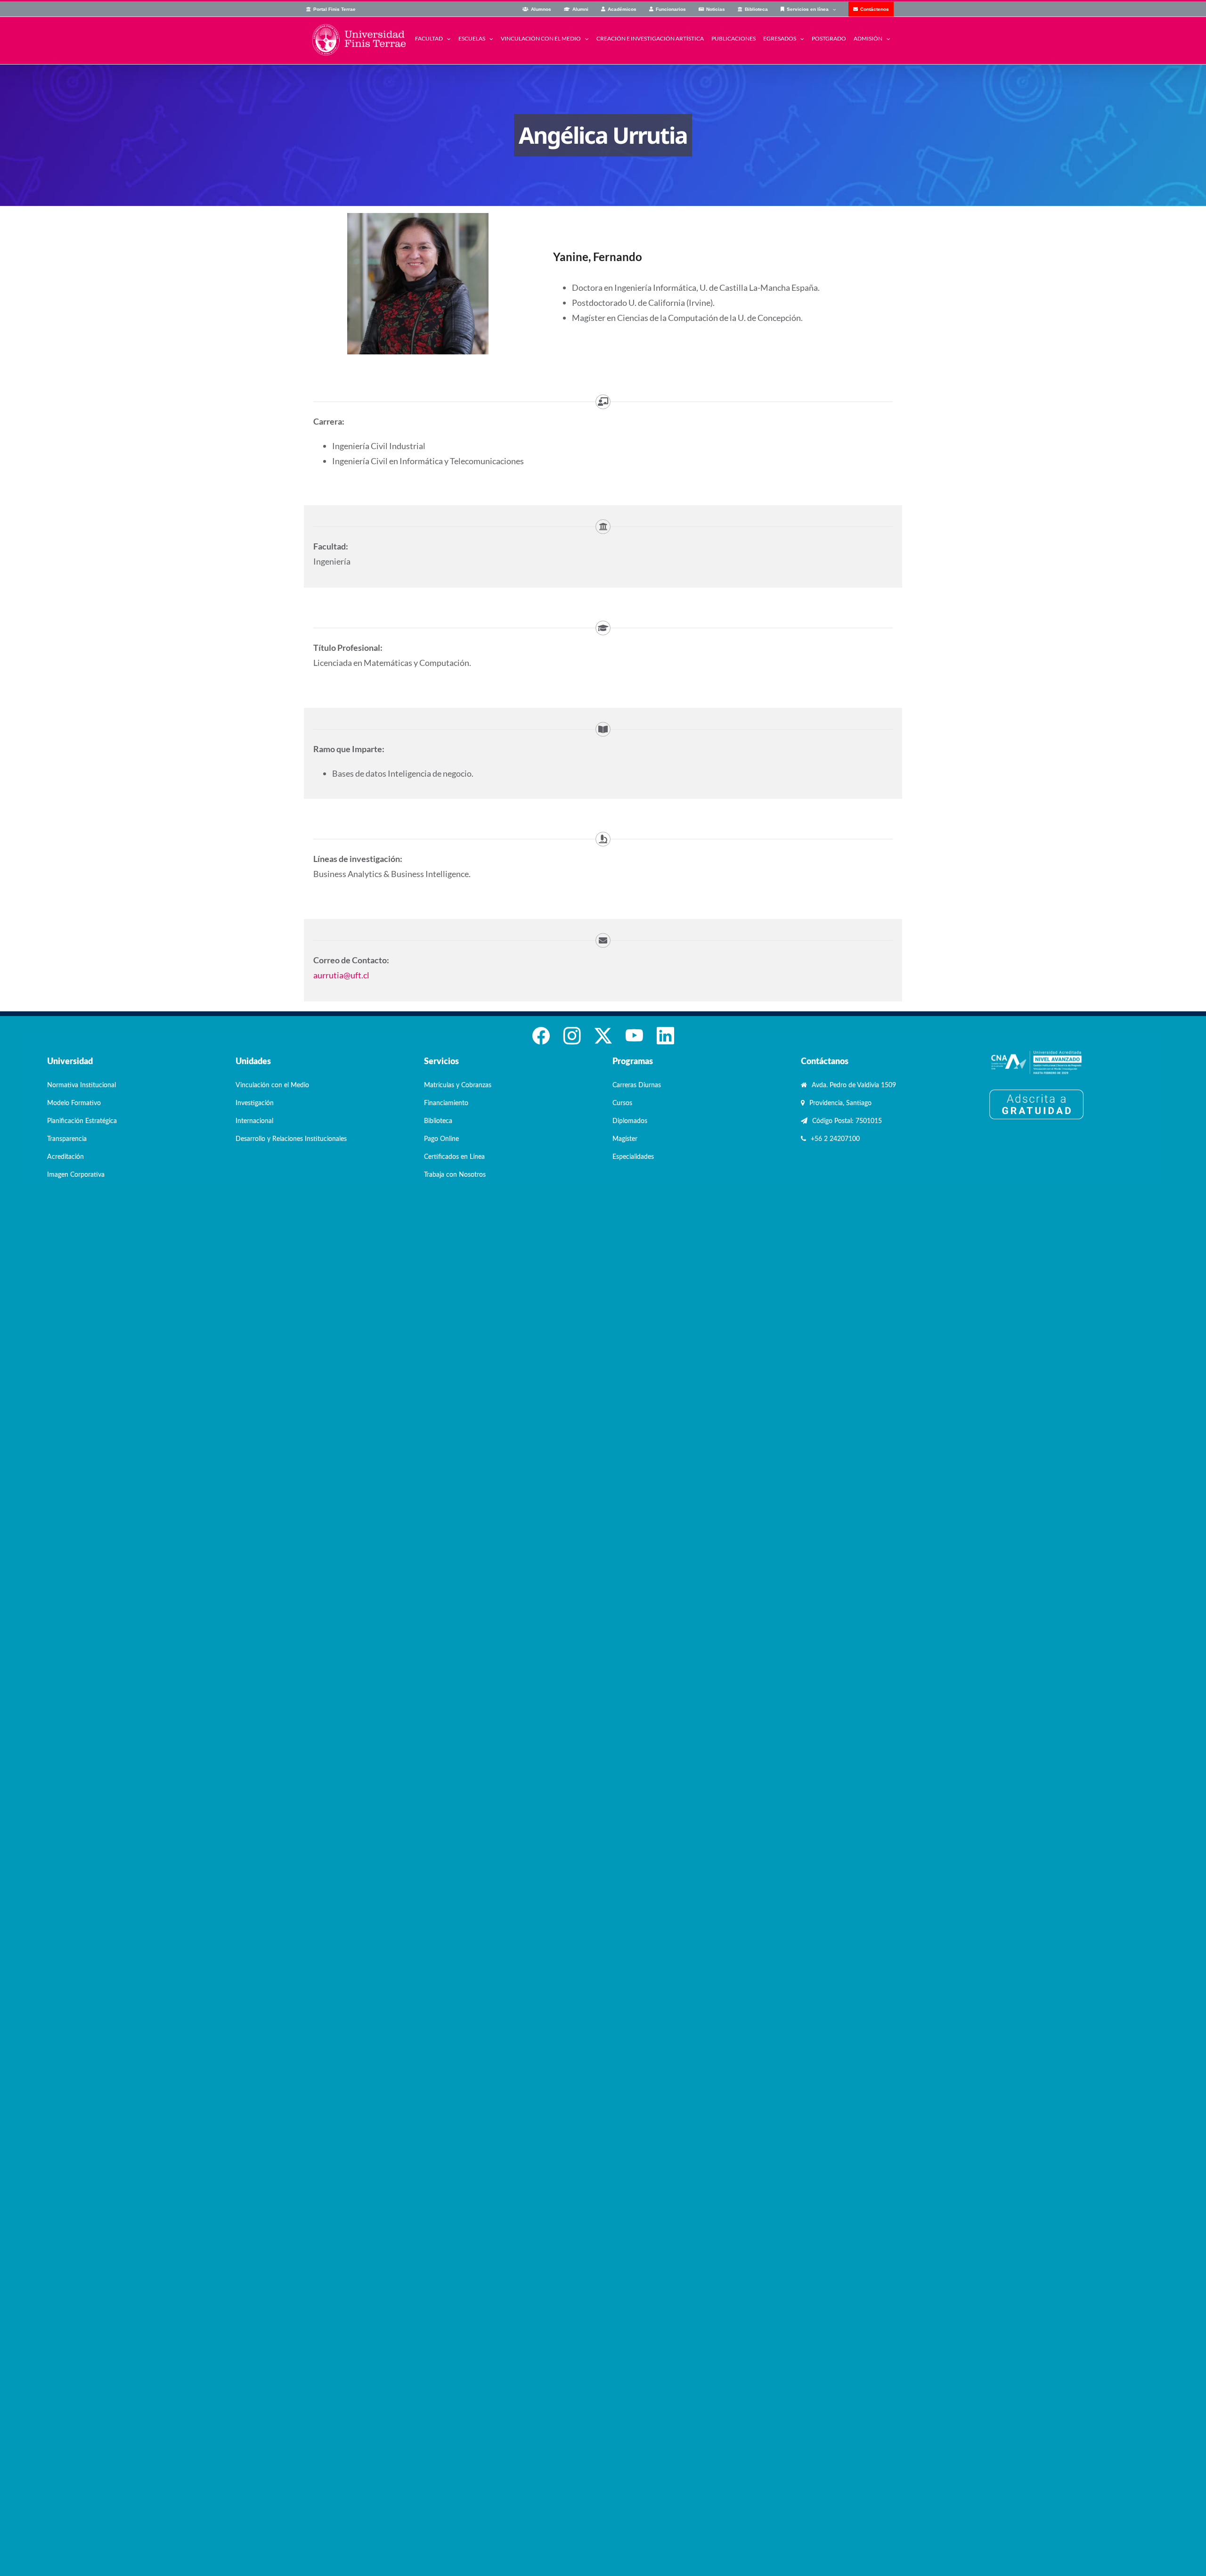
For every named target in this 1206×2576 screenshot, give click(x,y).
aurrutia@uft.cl (341, 975)
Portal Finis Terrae (334, 9)
